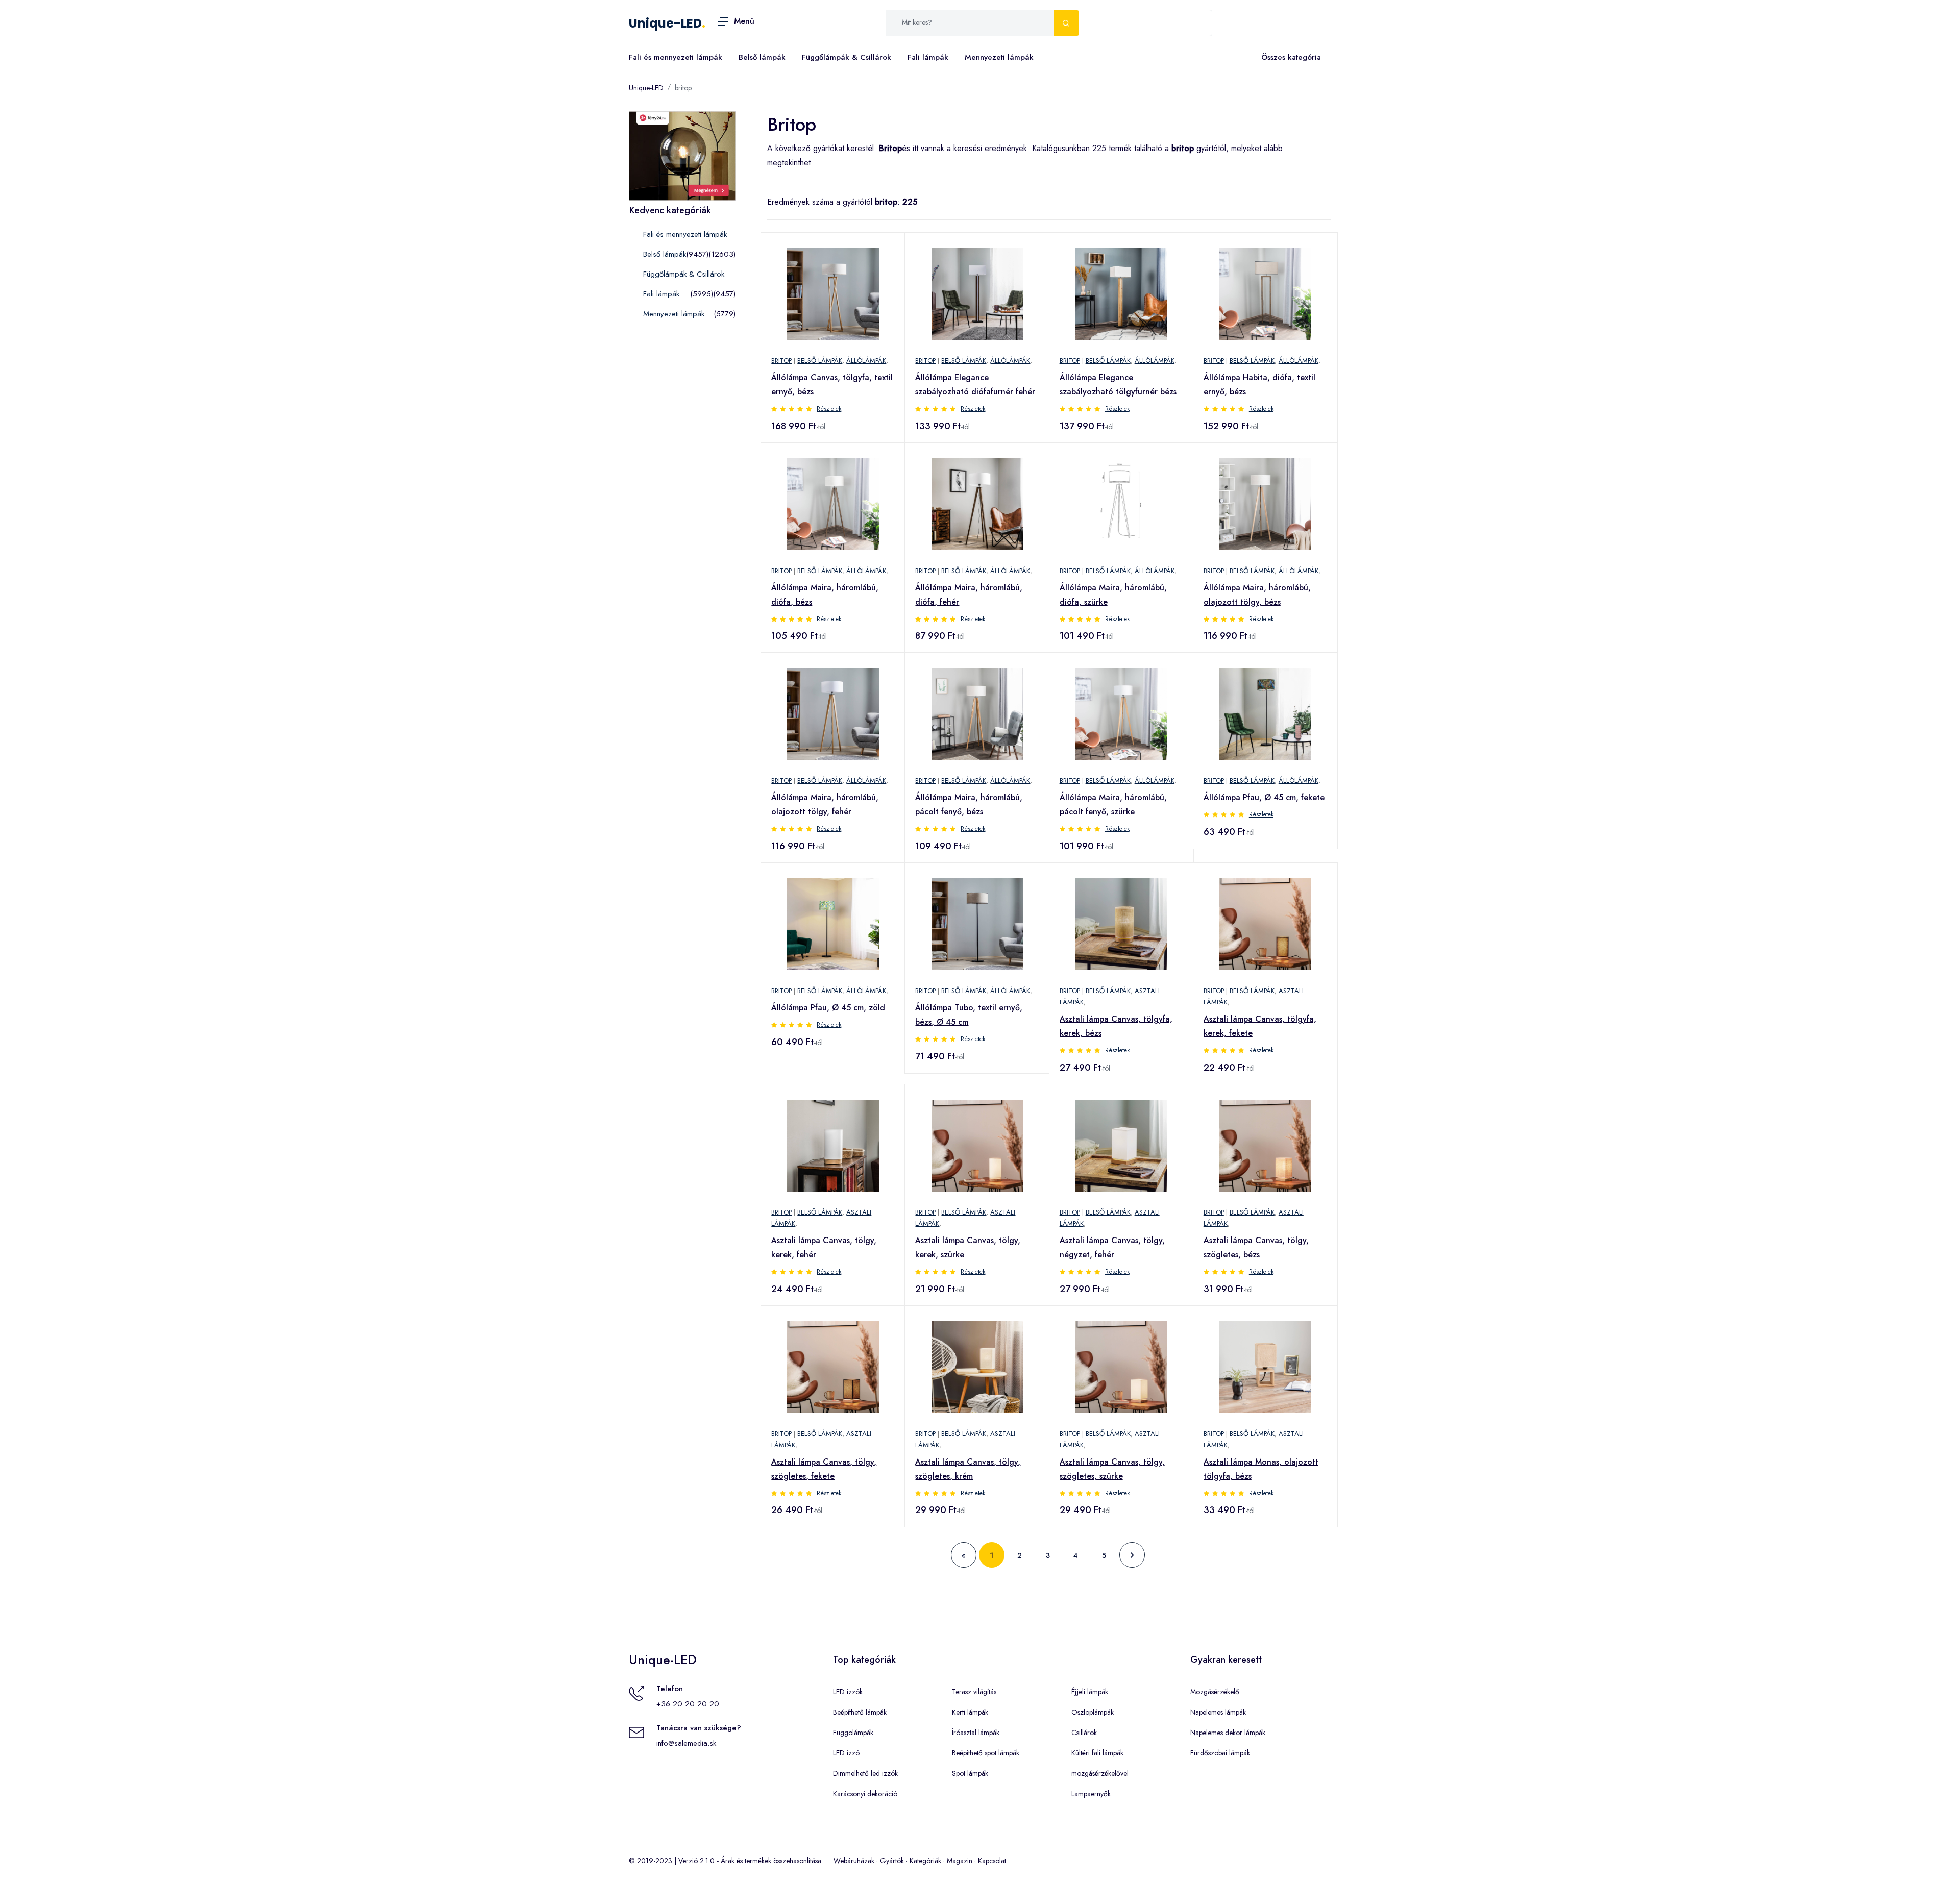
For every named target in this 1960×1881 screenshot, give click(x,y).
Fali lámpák (928, 57)
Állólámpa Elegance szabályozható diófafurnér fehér (975, 385)
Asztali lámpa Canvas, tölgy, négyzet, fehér (1112, 1247)
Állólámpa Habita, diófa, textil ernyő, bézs (1259, 385)
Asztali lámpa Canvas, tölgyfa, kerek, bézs (1116, 1026)
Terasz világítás (974, 1692)
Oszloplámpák (1093, 1712)
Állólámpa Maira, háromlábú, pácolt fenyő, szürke (1113, 805)
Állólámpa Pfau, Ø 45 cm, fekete (1264, 797)
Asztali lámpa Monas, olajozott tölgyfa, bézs (1261, 1469)
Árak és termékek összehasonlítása (771, 1861)
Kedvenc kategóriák (670, 210)
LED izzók (848, 1692)
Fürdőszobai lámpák (1220, 1753)
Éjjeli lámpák (1090, 1692)
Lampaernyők (1091, 1794)
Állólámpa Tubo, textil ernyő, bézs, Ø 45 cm (969, 1015)
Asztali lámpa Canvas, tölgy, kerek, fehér (824, 1247)
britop (683, 88)
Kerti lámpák (970, 1712)
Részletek (829, 409)
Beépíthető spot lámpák (986, 1753)
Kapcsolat (992, 1861)
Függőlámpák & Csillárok (847, 57)
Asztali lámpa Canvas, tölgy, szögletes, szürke (1112, 1469)
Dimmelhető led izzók (865, 1773)
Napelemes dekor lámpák (1228, 1732)
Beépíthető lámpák (860, 1712)
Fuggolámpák (853, 1732)
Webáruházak (854, 1861)
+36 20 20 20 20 (688, 1704)
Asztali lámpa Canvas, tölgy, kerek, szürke (968, 1247)
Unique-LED (665, 23)
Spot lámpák (970, 1773)
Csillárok (1084, 1732)
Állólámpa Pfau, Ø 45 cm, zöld (828, 1008)
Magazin (960, 1861)
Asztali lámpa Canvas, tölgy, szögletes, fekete (824, 1469)
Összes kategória (1291, 57)
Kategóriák (925, 1861)
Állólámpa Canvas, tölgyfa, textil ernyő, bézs (832, 385)
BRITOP (781, 361)
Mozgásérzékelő (1215, 1692)
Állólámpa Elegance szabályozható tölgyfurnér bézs (1118, 385)
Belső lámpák (762, 57)
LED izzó (846, 1753)
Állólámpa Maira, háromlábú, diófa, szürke (1113, 595)
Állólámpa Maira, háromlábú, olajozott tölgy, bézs (1257, 595)
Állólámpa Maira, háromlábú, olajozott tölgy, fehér (825, 805)
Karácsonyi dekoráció (865, 1794)
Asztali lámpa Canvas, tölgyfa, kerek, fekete (1260, 1026)
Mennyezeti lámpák (999, 57)
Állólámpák (866, 361)
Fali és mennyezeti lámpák (676, 57)
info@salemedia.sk (686, 1743)
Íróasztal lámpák (976, 1732)
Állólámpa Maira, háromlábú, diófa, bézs (825, 595)
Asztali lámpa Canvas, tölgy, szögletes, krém (968, 1469)
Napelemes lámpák (1218, 1712)
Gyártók (892, 1861)
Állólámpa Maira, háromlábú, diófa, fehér (969, 595)
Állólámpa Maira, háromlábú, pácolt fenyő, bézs (969, 805)
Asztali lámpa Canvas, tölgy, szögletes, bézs (1256, 1247)
